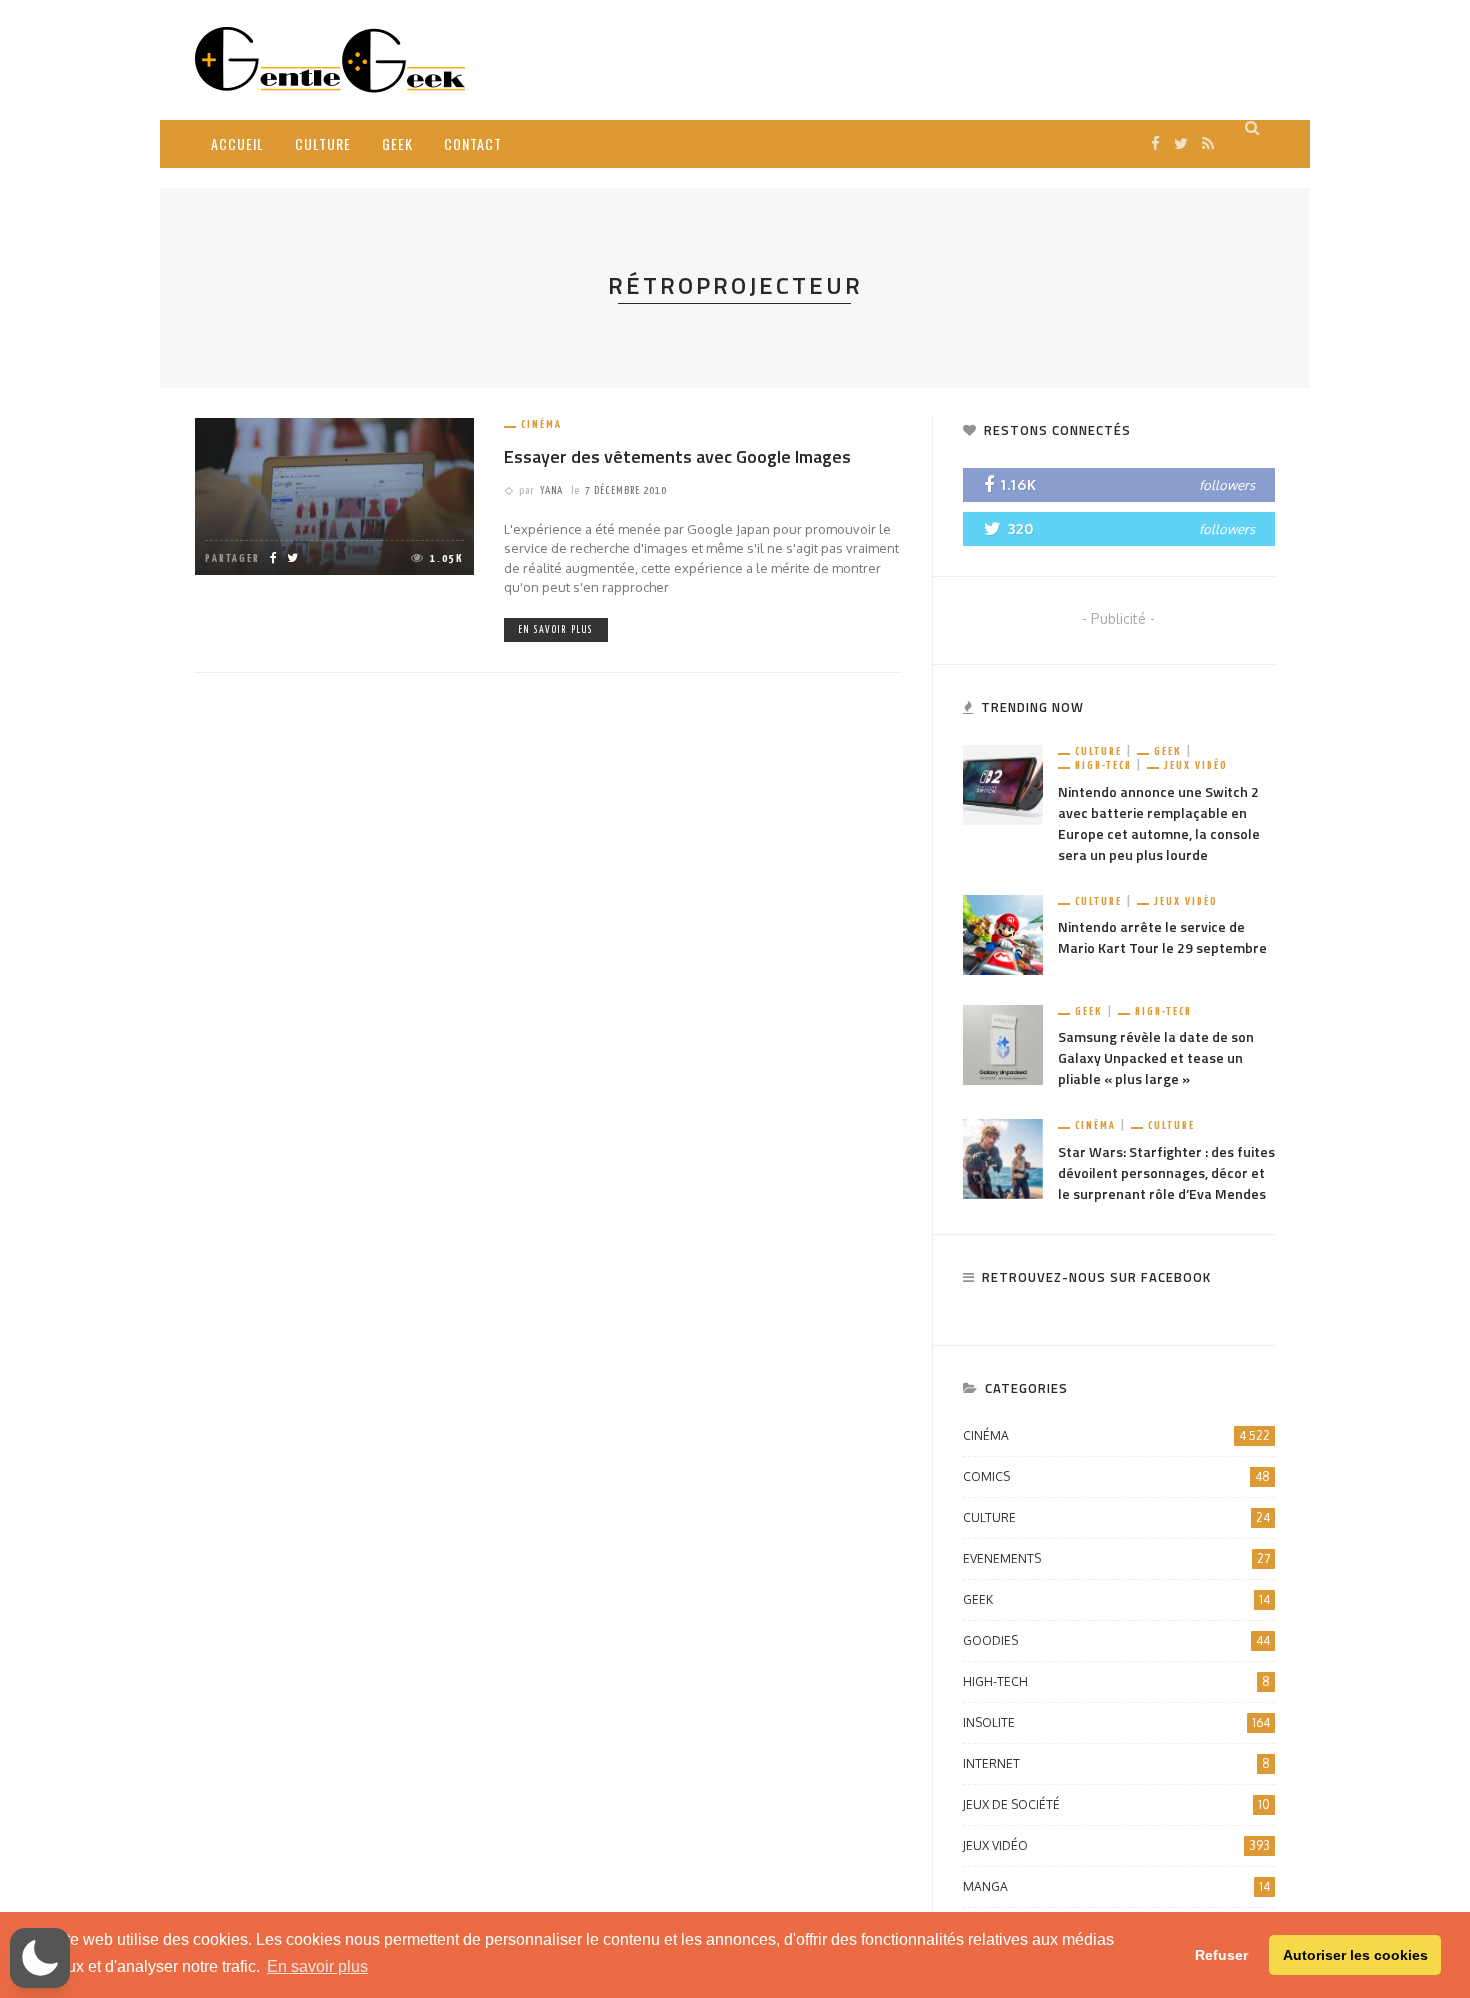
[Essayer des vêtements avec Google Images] (334, 495)
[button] (40, 1958)
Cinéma (541, 424)
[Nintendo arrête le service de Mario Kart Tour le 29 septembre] (1003, 933)
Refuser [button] (1221, 1955)
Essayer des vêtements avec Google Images (677, 456)
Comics (1116, 1476)
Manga (1116, 1886)
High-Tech (1103, 765)
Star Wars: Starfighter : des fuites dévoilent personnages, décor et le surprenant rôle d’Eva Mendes (1166, 1172)
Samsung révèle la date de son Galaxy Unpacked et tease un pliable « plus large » (1156, 1057)
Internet (1116, 1763)
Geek (397, 143)
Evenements (1116, 1558)
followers (1227, 485)
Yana (551, 490)
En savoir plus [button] (317, 1966)
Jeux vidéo (1196, 765)
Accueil (237, 143)
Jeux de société (1116, 1804)
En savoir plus (556, 630)
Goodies (1116, 1640)
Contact (473, 143)
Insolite (1116, 1722)
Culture (323, 143)
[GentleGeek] (330, 58)
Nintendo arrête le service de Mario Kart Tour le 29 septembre (1162, 937)
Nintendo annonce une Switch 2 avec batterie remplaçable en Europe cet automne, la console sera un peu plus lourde (1159, 823)
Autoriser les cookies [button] (1355, 1955)
